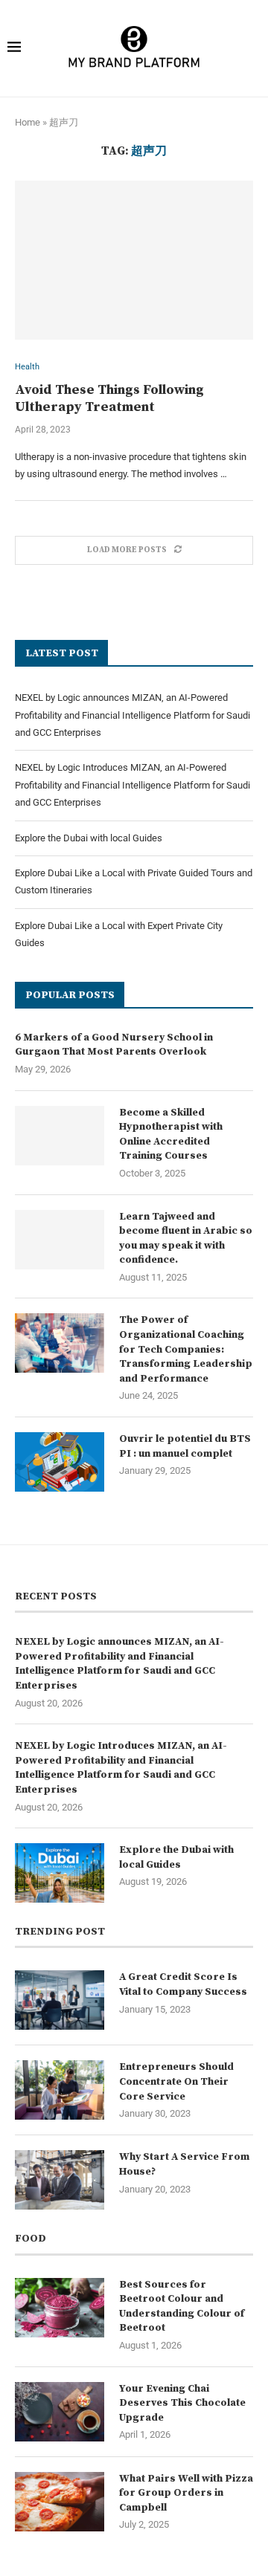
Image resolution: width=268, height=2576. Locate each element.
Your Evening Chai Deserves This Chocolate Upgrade (182, 2403)
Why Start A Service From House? (184, 2164)
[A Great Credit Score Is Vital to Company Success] (60, 2000)
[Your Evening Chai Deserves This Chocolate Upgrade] (60, 2412)
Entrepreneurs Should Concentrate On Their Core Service (176, 2081)
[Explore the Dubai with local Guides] (60, 1873)
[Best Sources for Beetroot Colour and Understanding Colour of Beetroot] (60, 2308)
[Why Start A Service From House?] (60, 2180)
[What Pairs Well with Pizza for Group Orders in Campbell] (60, 2502)
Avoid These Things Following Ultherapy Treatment (109, 398)
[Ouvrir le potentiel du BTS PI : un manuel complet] (60, 1462)
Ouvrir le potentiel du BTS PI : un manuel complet (185, 1446)
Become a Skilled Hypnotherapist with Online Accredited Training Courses (171, 1135)
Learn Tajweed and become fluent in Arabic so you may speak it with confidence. (186, 1239)
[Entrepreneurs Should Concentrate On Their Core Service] (60, 2090)
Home (28, 122)
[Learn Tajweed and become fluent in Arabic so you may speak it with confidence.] (60, 1240)
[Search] (251, 48)
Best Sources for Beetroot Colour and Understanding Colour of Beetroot (182, 2307)
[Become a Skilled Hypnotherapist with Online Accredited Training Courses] (60, 1136)
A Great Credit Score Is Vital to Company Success (183, 1984)
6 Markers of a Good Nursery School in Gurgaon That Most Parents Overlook (114, 1045)
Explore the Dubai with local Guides (89, 838)
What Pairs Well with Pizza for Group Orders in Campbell (186, 2493)
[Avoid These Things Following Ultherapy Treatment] (134, 260)
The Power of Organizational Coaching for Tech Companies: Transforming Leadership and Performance (186, 1349)
